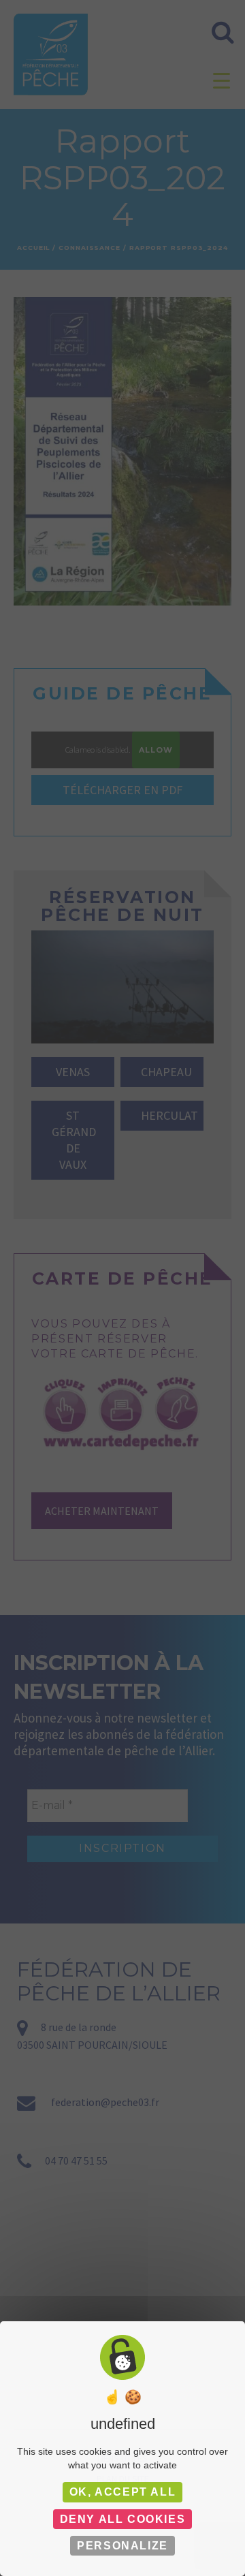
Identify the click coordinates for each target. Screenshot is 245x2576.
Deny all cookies (123, 2519)
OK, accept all (122, 2492)
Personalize (122, 2546)
